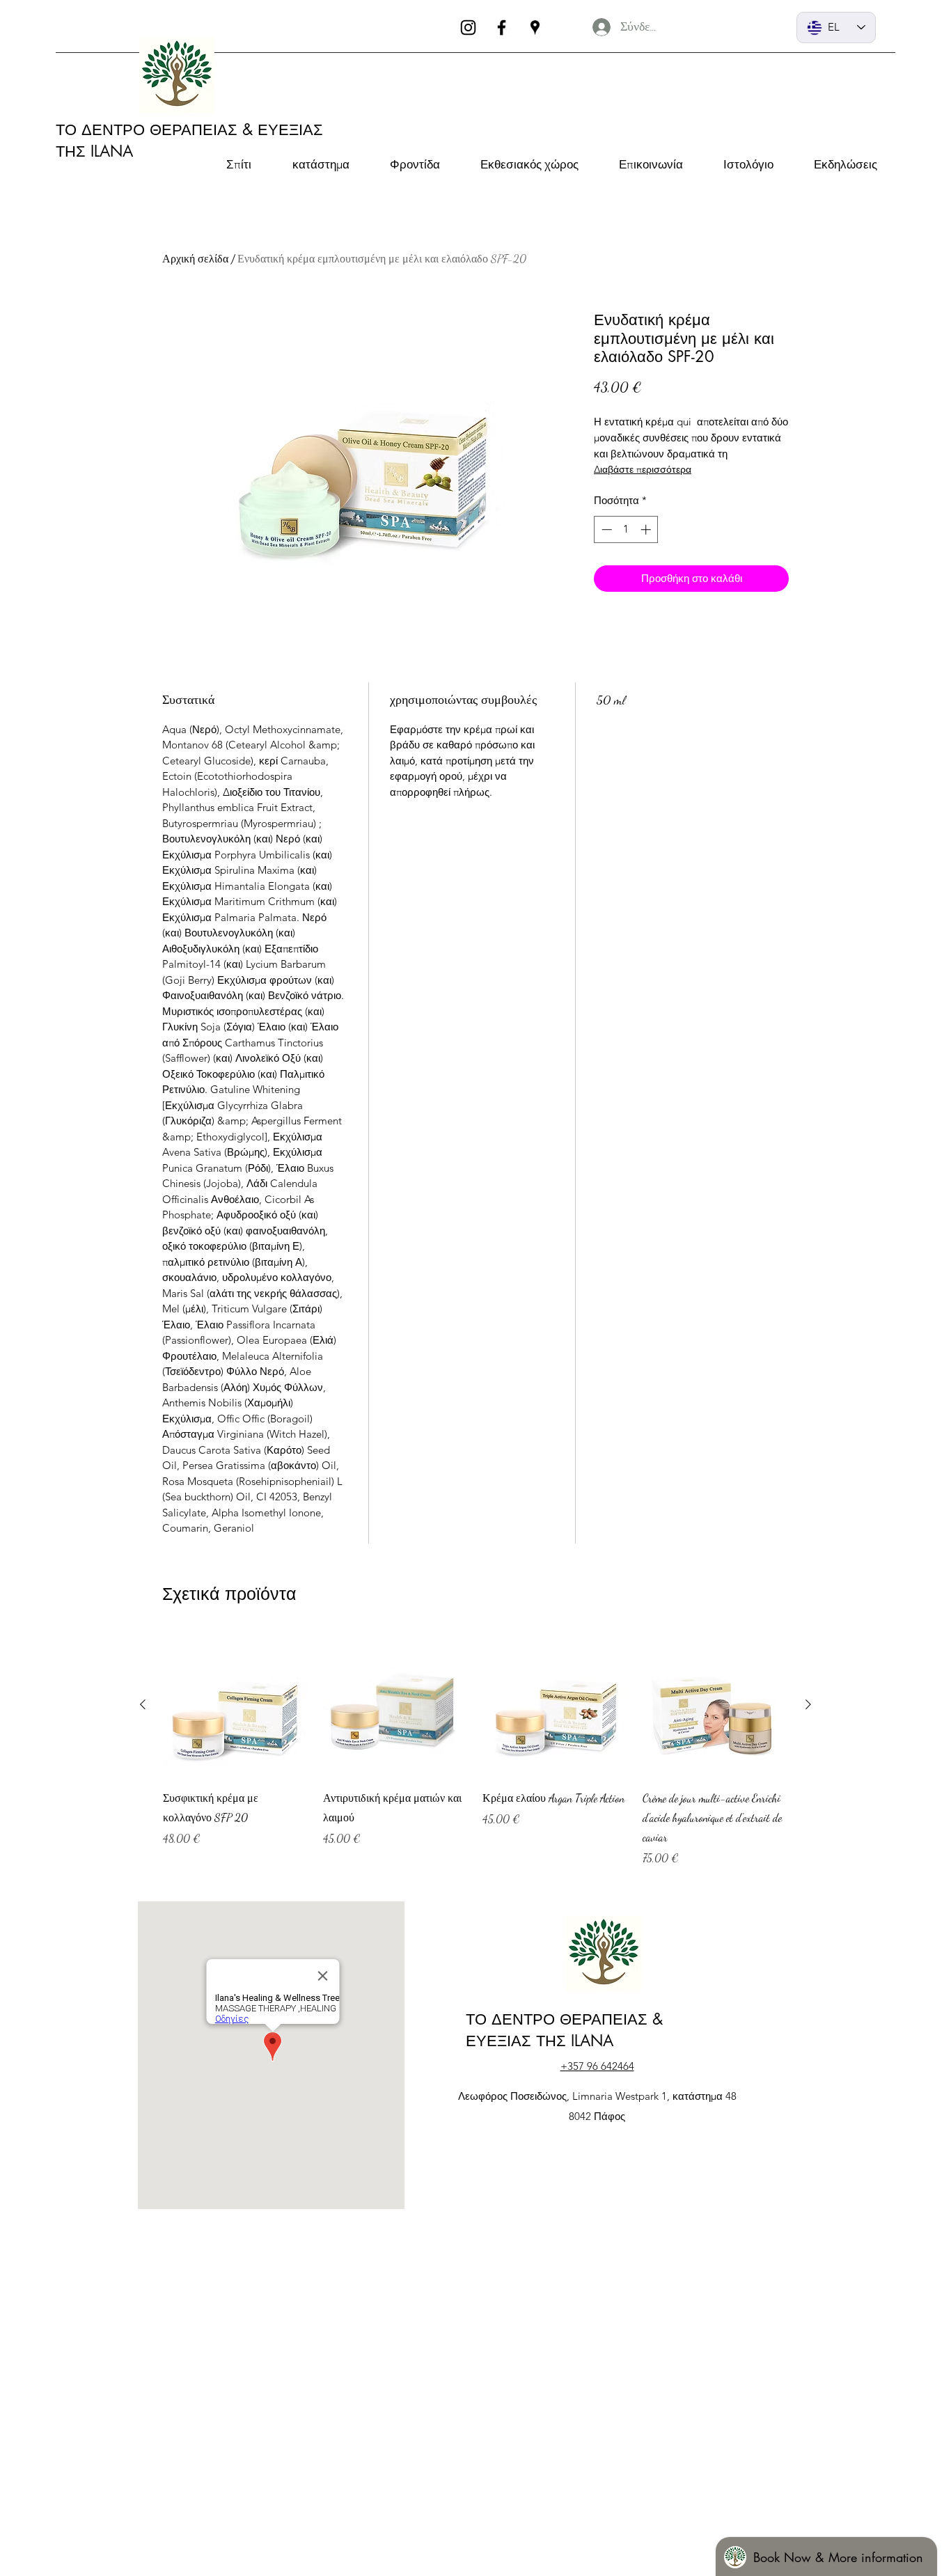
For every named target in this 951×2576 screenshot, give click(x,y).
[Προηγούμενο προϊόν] (143, 1704)
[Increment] (647, 529)
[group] (475, 1759)
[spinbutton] (626, 529)
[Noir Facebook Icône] (502, 28)
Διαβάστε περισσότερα (643, 469)
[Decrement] (605, 529)
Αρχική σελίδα (195, 259)
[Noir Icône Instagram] (468, 28)
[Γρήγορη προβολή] (236, 1705)
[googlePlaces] (535, 28)
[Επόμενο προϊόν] (808, 1704)
